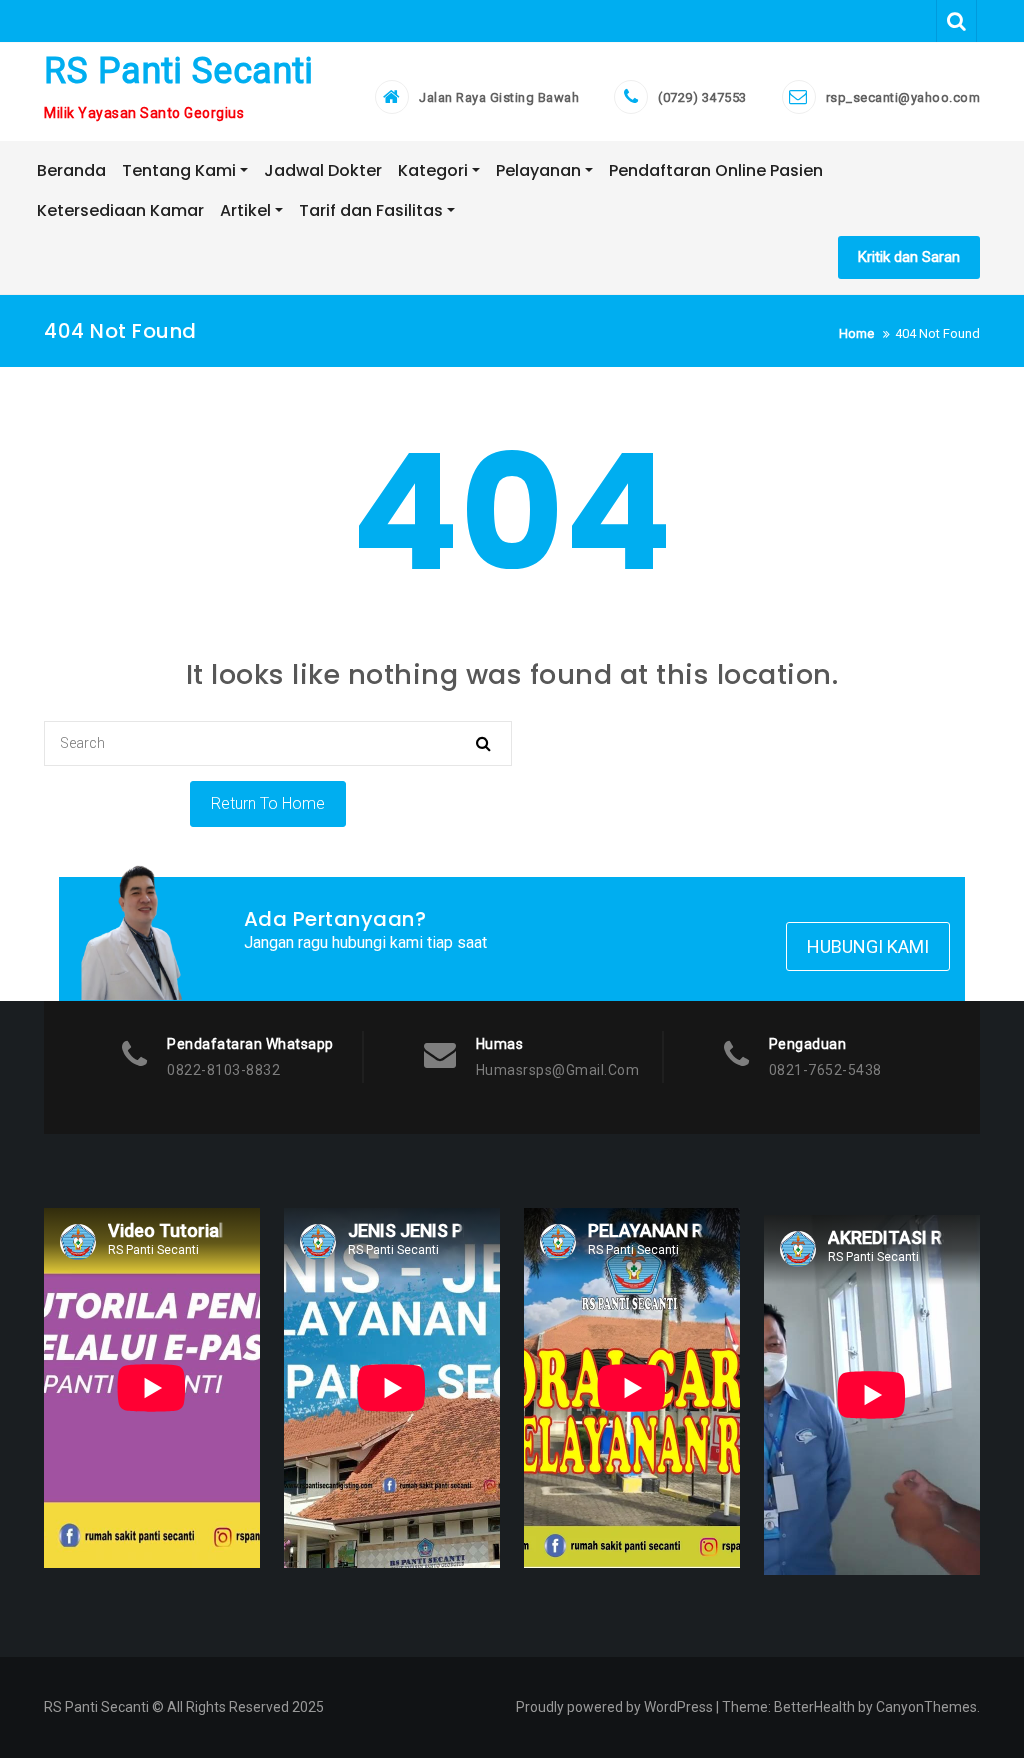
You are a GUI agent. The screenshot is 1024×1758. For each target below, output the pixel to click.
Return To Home (268, 803)
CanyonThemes (926, 1707)
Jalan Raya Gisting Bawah (499, 97)
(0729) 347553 (702, 97)
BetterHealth (814, 1707)
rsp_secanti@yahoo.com (903, 97)
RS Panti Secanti (178, 71)
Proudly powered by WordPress (614, 1707)
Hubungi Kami (868, 946)
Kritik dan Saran (909, 257)
